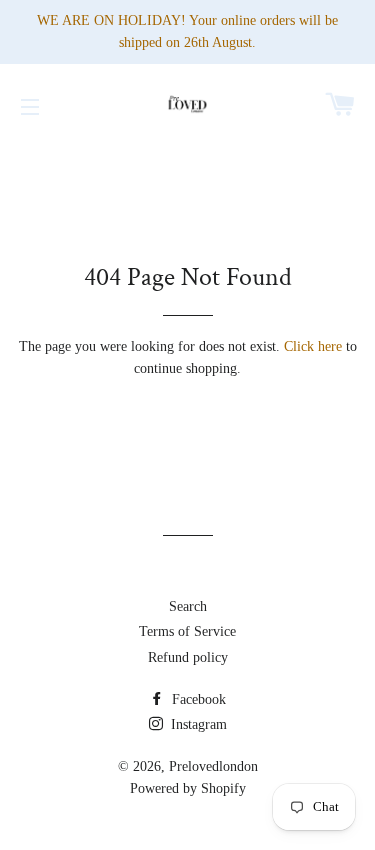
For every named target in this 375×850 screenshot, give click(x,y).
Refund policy (188, 657)
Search (188, 606)
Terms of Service (187, 631)
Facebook (197, 699)
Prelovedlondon (213, 766)
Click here (313, 346)
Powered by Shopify (188, 788)
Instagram (197, 724)
